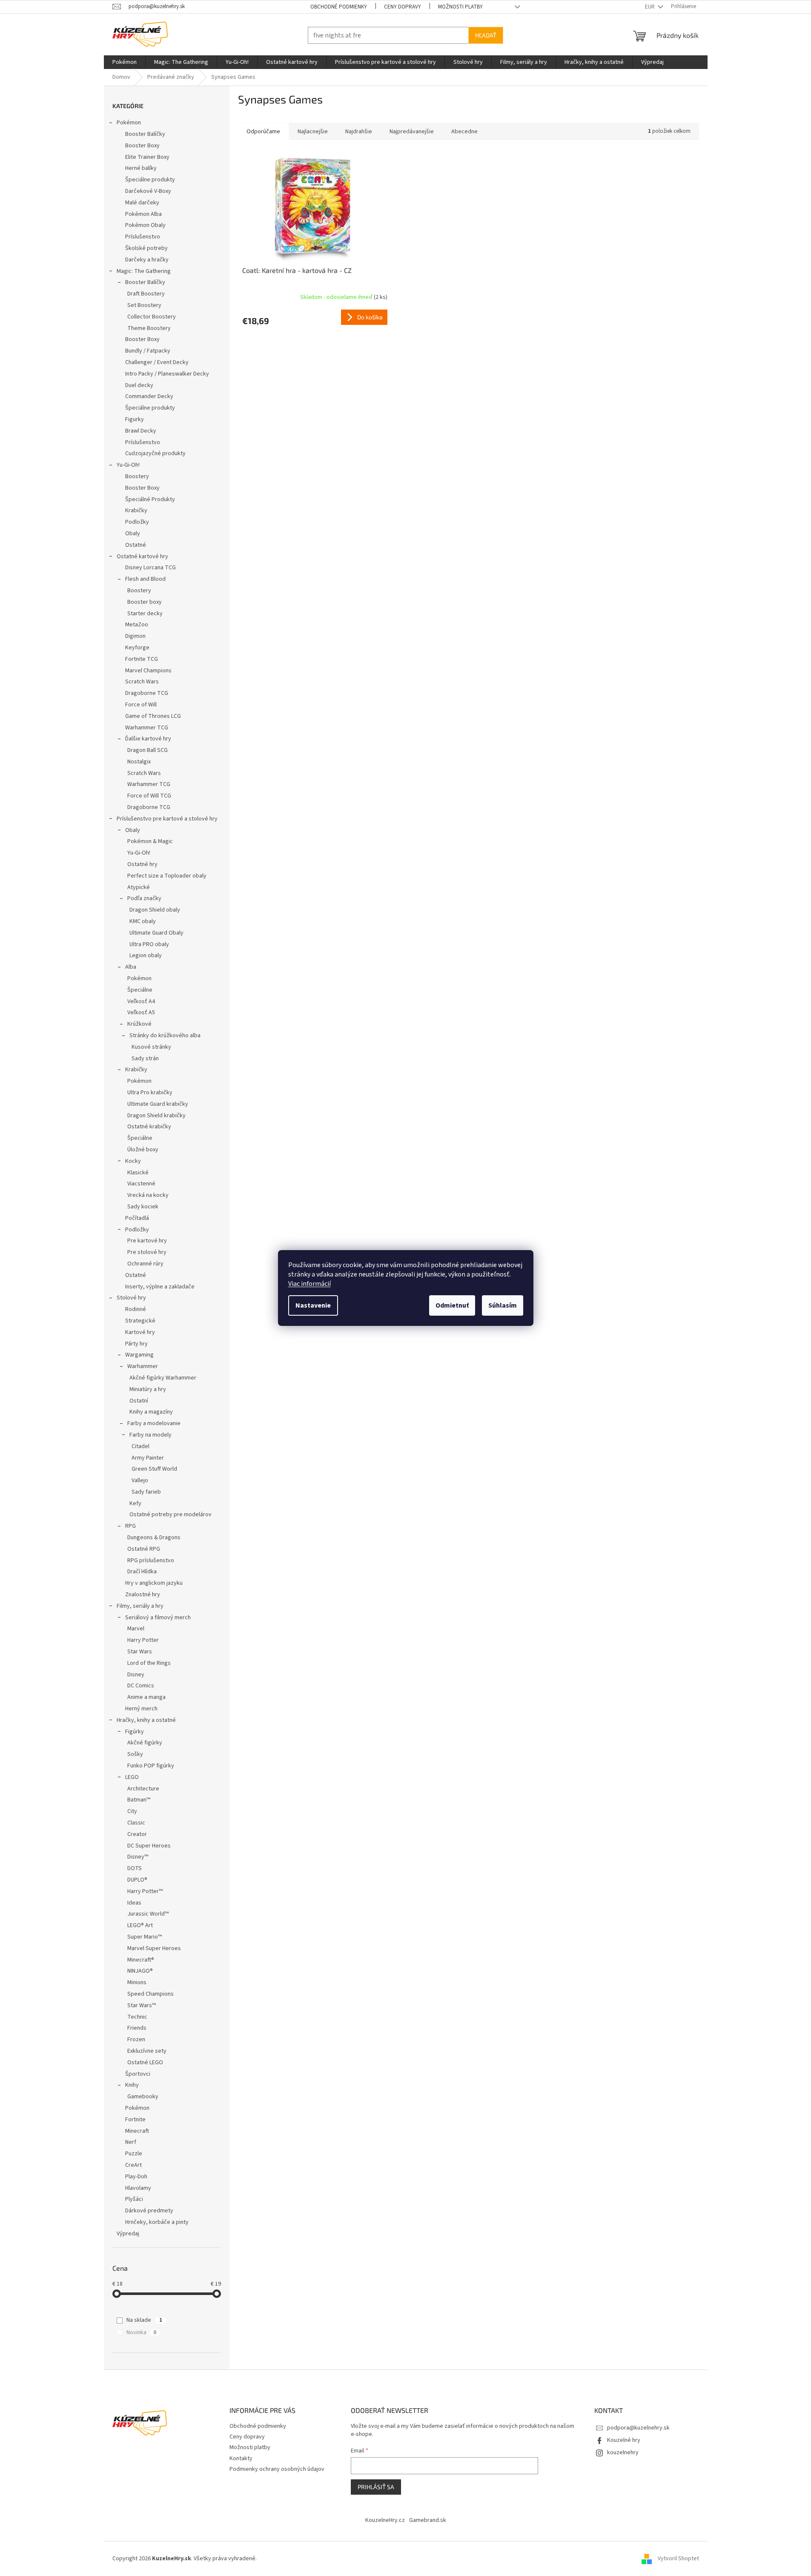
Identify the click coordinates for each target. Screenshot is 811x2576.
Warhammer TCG (147, 728)
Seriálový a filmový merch (158, 1618)
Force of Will (141, 705)
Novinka (141, 2332)
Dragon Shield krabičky (156, 1116)
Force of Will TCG (149, 796)
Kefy (135, 1503)
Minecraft (137, 2131)
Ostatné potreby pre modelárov (171, 1515)
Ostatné (136, 545)
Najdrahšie (359, 132)
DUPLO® (137, 1880)
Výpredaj (128, 2234)
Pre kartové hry (147, 1241)
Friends (137, 2028)
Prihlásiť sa (376, 2487)
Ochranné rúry (145, 1264)
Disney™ (138, 1857)
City (132, 1811)
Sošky (135, 1754)
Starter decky (145, 614)
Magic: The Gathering (144, 271)
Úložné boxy (143, 1150)
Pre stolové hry (147, 1252)
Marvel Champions (148, 671)
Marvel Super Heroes (154, 1948)
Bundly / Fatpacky (148, 351)
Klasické (138, 1173)
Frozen (136, 2040)
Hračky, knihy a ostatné (146, 1720)
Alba (131, 967)
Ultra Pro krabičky (150, 1093)
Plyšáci (134, 2199)
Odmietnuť (452, 1305)
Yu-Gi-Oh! (128, 465)
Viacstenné (141, 1184)
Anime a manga (146, 1697)
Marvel (136, 1629)
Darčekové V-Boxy (148, 191)
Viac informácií (309, 1284)
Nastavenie (313, 1305)
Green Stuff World (154, 1469)
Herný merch (141, 1709)
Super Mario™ (145, 1937)
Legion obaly (146, 955)
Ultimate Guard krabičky (158, 1104)
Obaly (133, 534)
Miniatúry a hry (148, 1389)
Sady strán (145, 1059)
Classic (136, 1823)
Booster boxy (145, 602)
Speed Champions (150, 1994)
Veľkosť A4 (141, 1001)
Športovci (138, 2074)
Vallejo (140, 1480)
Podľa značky (144, 898)
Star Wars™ (142, 2005)
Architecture (143, 1789)
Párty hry (136, 1344)
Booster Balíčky (145, 134)
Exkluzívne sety (147, 2051)
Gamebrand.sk (428, 2520)
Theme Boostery (149, 328)
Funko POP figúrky (151, 1766)
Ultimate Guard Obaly (156, 933)
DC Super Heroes (149, 1846)
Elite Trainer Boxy (147, 157)
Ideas (134, 1903)
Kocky (133, 1161)
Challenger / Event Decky (157, 362)
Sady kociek (143, 1207)
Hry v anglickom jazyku (154, 1583)
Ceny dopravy (403, 7)
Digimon (135, 636)
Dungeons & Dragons (154, 1538)
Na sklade (144, 2320)
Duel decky (139, 385)
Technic (137, 2017)
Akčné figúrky (145, 1743)
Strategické (140, 1321)
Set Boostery (144, 305)
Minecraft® (141, 1960)
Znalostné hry (143, 1595)
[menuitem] (125, 62)
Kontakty (241, 2458)
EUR (651, 7)
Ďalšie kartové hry (148, 739)
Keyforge (137, 648)
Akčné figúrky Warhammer (163, 1378)
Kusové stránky (151, 1047)
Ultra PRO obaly (149, 944)
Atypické (139, 887)
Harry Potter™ (145, 1891)
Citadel (140, 1446)
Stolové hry (131, 1298)
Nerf (131, 2142)
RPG (130, 1526)
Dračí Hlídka (142, 1572)
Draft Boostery (146, 294)
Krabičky (136, 511)
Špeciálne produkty (150, 180)
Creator (137, 1834)
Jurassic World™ (148, 1914)
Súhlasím (503, 1305)
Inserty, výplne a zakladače (160, 1287)
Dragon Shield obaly (155, 910)
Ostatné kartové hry (142, 557)
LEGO (132, 1777)
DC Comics (141, 1686)
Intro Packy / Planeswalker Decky (167, 374)
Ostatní (139, 1401)
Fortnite (135, 2120)
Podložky (137, 522)
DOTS (135, 1868)
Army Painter (148, 1458)
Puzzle (134, 2154)
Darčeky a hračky (147, 260)
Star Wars (140, 1652)
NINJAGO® (140, 1971)
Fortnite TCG (142, 659)
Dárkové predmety (149, 2211)
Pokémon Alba (143, 214)
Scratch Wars (142, 682)
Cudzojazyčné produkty (155, 453)
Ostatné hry (142, 864)
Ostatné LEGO (145, 2063)
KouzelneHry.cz (385, 2520)
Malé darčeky (142, 203)
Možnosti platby (460, 7)
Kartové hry (140, 1332)
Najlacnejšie (313, 132)
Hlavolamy (138, 2188)
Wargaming (139, 1355)
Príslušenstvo (143, 237)
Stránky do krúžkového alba (165, 1036)
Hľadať (486, 35)
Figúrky (135, 1732)
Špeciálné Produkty (150, 499)
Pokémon (129, 123)
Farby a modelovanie (154, 1423)
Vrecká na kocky (148, 1195)
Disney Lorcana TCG (150, 568)
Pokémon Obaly (145, 225)
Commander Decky (149, 396)
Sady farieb (146, 1492)
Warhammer (143, 1366)
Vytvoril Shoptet (678, 2559)
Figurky (135, 419)
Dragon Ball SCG (148, 750)
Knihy (132, 2085)
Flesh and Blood (145, 579)
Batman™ (139, 1800)
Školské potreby (146, 248)
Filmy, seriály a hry (140, 1606)
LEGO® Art (140, 1925)
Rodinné (136, 1309)
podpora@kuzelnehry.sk (638, 2428)
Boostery (137, 476)
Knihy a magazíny (151, 1412)
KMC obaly (143, 921)
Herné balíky (141, 168)
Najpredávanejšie (412, 132)
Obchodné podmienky (339, 7)
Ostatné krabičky (149, 1127)
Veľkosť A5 (141, 1013)
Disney (136, 1675)
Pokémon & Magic (150, 841)
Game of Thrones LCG (153, 716)
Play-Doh (136, 2177)
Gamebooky (143, 2097)
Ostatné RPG (144, 1549)
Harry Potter (143, 1640)
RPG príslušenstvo (151, 1561)
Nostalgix (139, 762)
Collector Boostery (152, 317)
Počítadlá (137, 1218)
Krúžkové (139, 1024)
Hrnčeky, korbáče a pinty (157, 2222)
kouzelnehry (623, 2453)
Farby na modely (150, 1435)
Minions (137, 1982)
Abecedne (464, 132)
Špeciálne (140, 990)
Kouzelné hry (624, 2440)
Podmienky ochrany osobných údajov (277, 2469)
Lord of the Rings (149, 1663)
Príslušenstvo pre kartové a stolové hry (167, 819)
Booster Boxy (142, 146)
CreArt (133, 2165)
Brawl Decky (141, 431)
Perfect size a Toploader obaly (167, 876)
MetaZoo (137, 625)
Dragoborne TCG (147, 693)
